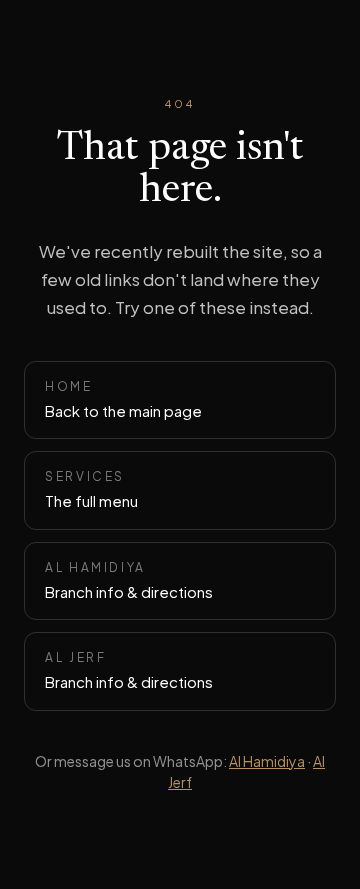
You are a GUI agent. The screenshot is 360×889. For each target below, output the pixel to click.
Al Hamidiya (267, 761)
